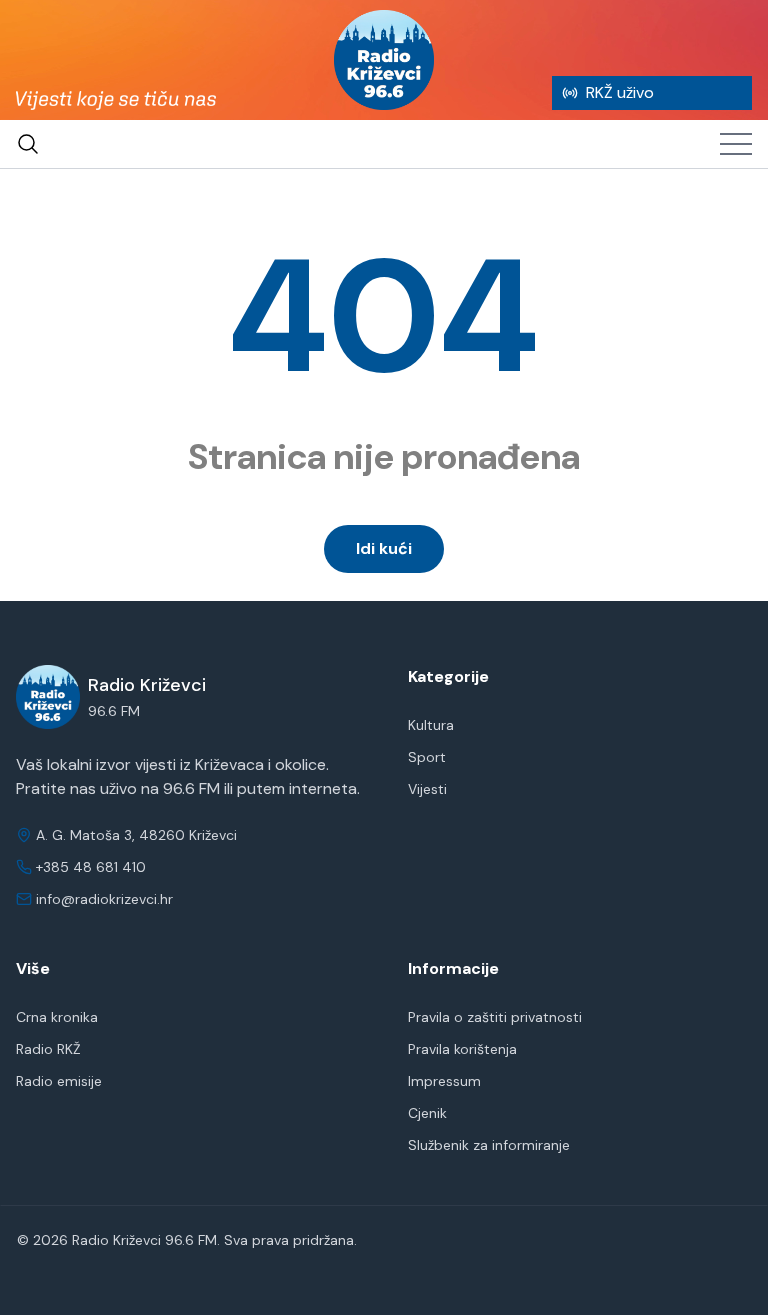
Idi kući (384, 548)
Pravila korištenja (462, 1049)
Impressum (444, 1081)
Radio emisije (59, 1081)
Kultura (431, 725)
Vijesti (427, 789)
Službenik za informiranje (489, 1145)
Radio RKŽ (48, 1049)
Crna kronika (57, 1017)
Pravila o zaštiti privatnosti (495, 1017)
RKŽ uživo (620, 92)
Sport (427, 757)
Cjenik (427, 1113)
